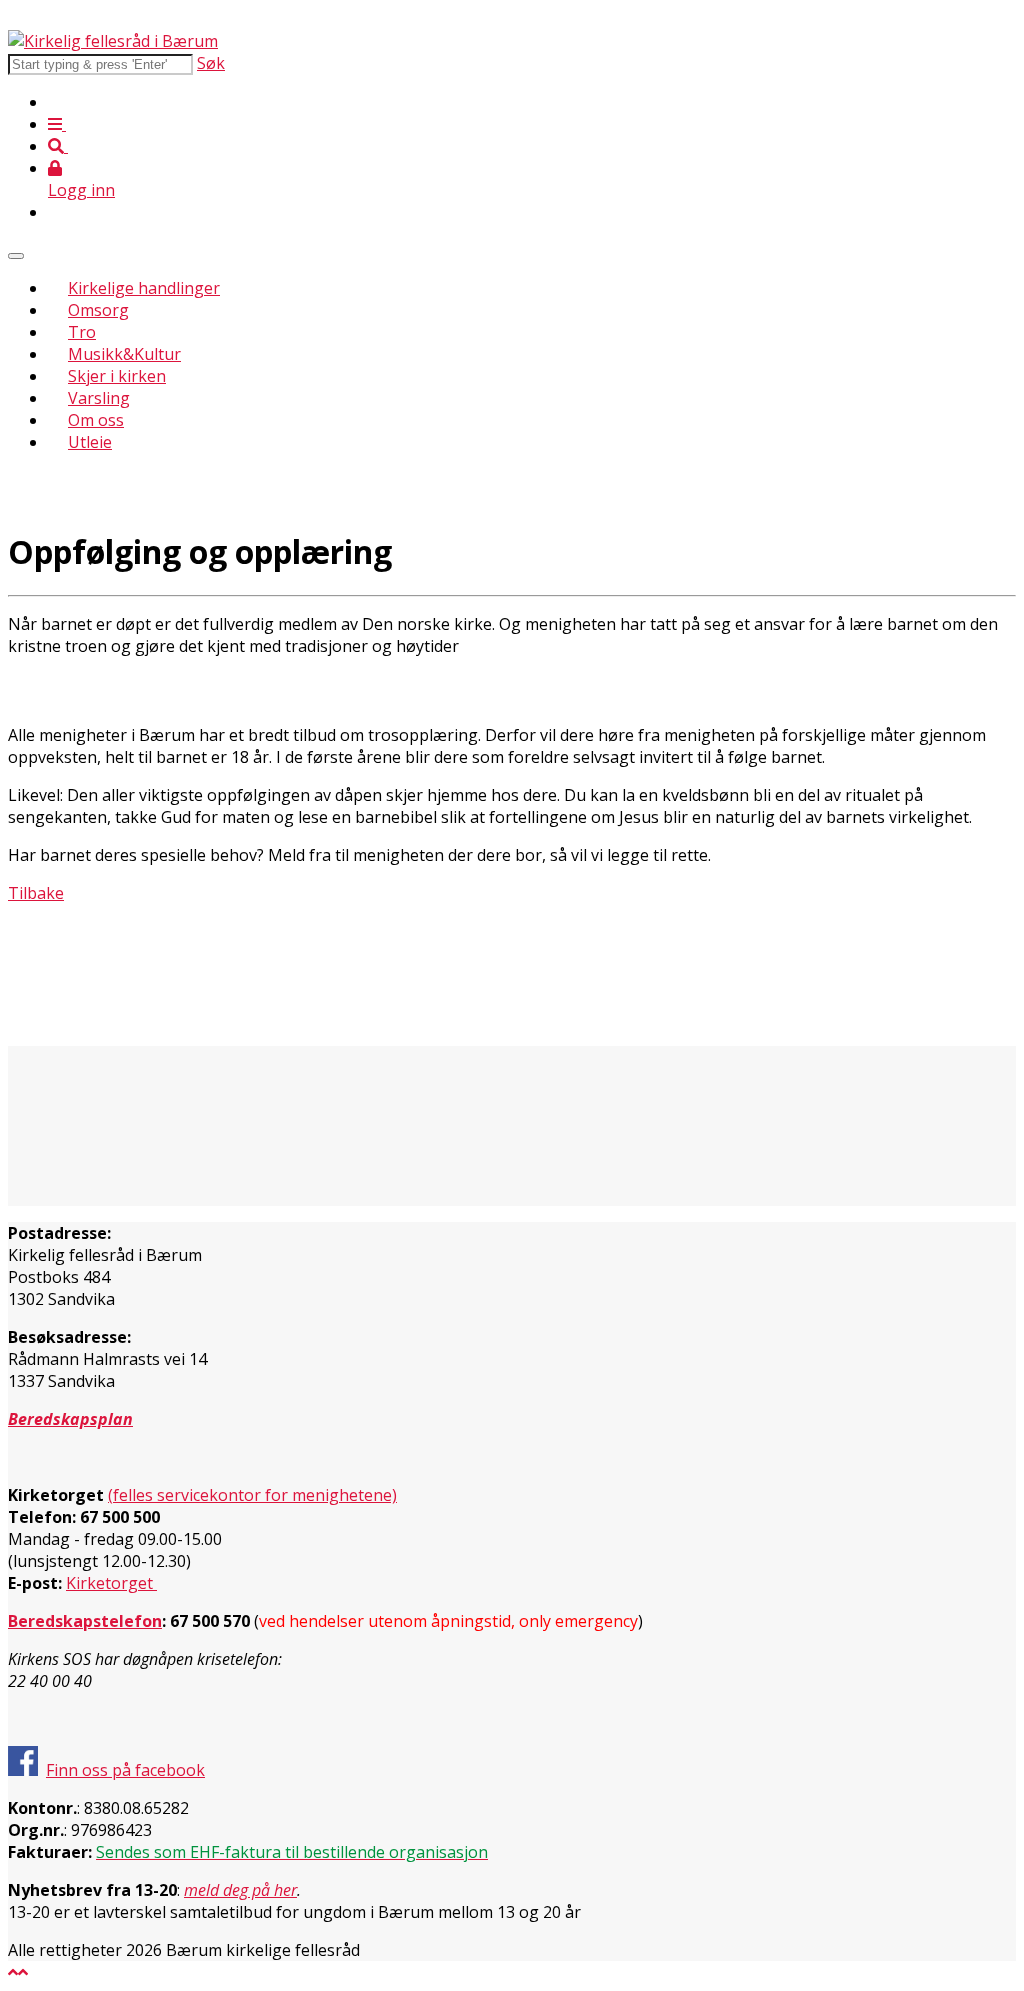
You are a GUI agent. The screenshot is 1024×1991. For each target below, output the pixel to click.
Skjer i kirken (117, 376)
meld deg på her (240, 1890)
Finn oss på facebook (125, 1770)
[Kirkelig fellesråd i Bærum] (113, 41)
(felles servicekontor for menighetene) (252, 1495)
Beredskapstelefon (85, 1621)
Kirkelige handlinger (144, 288)
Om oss (96, 420)
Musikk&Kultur (124, 354)
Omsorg (98, 310)
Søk (211, 63)
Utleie (90, 442)
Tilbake (36, 893)
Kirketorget (111, 1583)
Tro (82, 332)
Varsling (99, 398)
